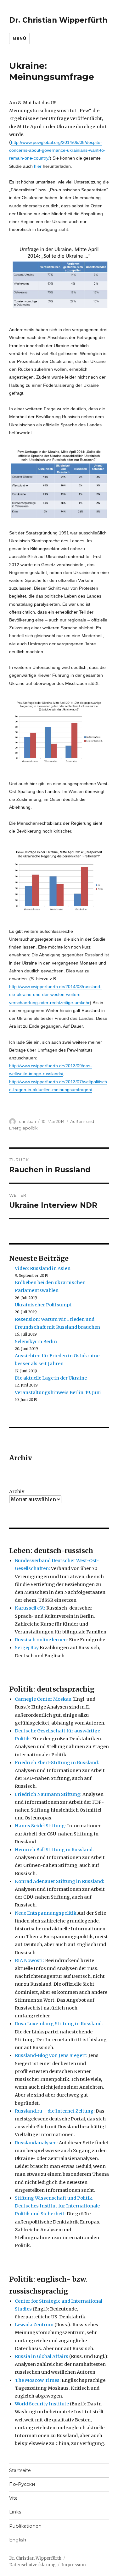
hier (38, 166)
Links (15, 2512)
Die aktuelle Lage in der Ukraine (51, 1378)
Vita (13, 2498)
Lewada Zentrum (34, 2325)
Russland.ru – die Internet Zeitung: (55, 2111)
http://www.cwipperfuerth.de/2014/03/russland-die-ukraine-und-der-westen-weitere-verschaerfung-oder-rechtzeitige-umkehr (55, 994)
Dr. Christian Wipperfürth (58, 20)
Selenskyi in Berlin (36, 1342)
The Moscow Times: (38, 2380)
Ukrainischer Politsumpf (43, 1305)
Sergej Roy (27, 1648)
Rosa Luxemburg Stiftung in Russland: (59, 2024)
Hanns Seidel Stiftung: (40, 1826)
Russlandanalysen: (36, 2143)
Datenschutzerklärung (32, 2565)
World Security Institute (42, 2404)
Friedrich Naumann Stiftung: (48, 1794)
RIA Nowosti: (29, 1961)
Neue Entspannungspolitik (46, 1913)
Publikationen (25, 2526)
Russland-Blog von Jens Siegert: (51, 2055)
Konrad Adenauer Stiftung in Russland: (59, 1881)
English (18, 2540)
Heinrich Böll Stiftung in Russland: (54, 1850)
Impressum (74, 2565)
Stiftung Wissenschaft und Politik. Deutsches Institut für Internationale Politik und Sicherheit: (57, 2206)
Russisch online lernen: (41, 1640)
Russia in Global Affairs (42, 2356)
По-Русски (22, 2484)
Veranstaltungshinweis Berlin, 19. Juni (58, 1392)
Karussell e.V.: (30, 1608)
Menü (19, 38)
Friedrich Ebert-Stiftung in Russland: (57, 1763)
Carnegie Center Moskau (43, 1699)
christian (27, 1121)
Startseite (20, 2470)
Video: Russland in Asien (43, 1268)
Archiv (17, 1491)
